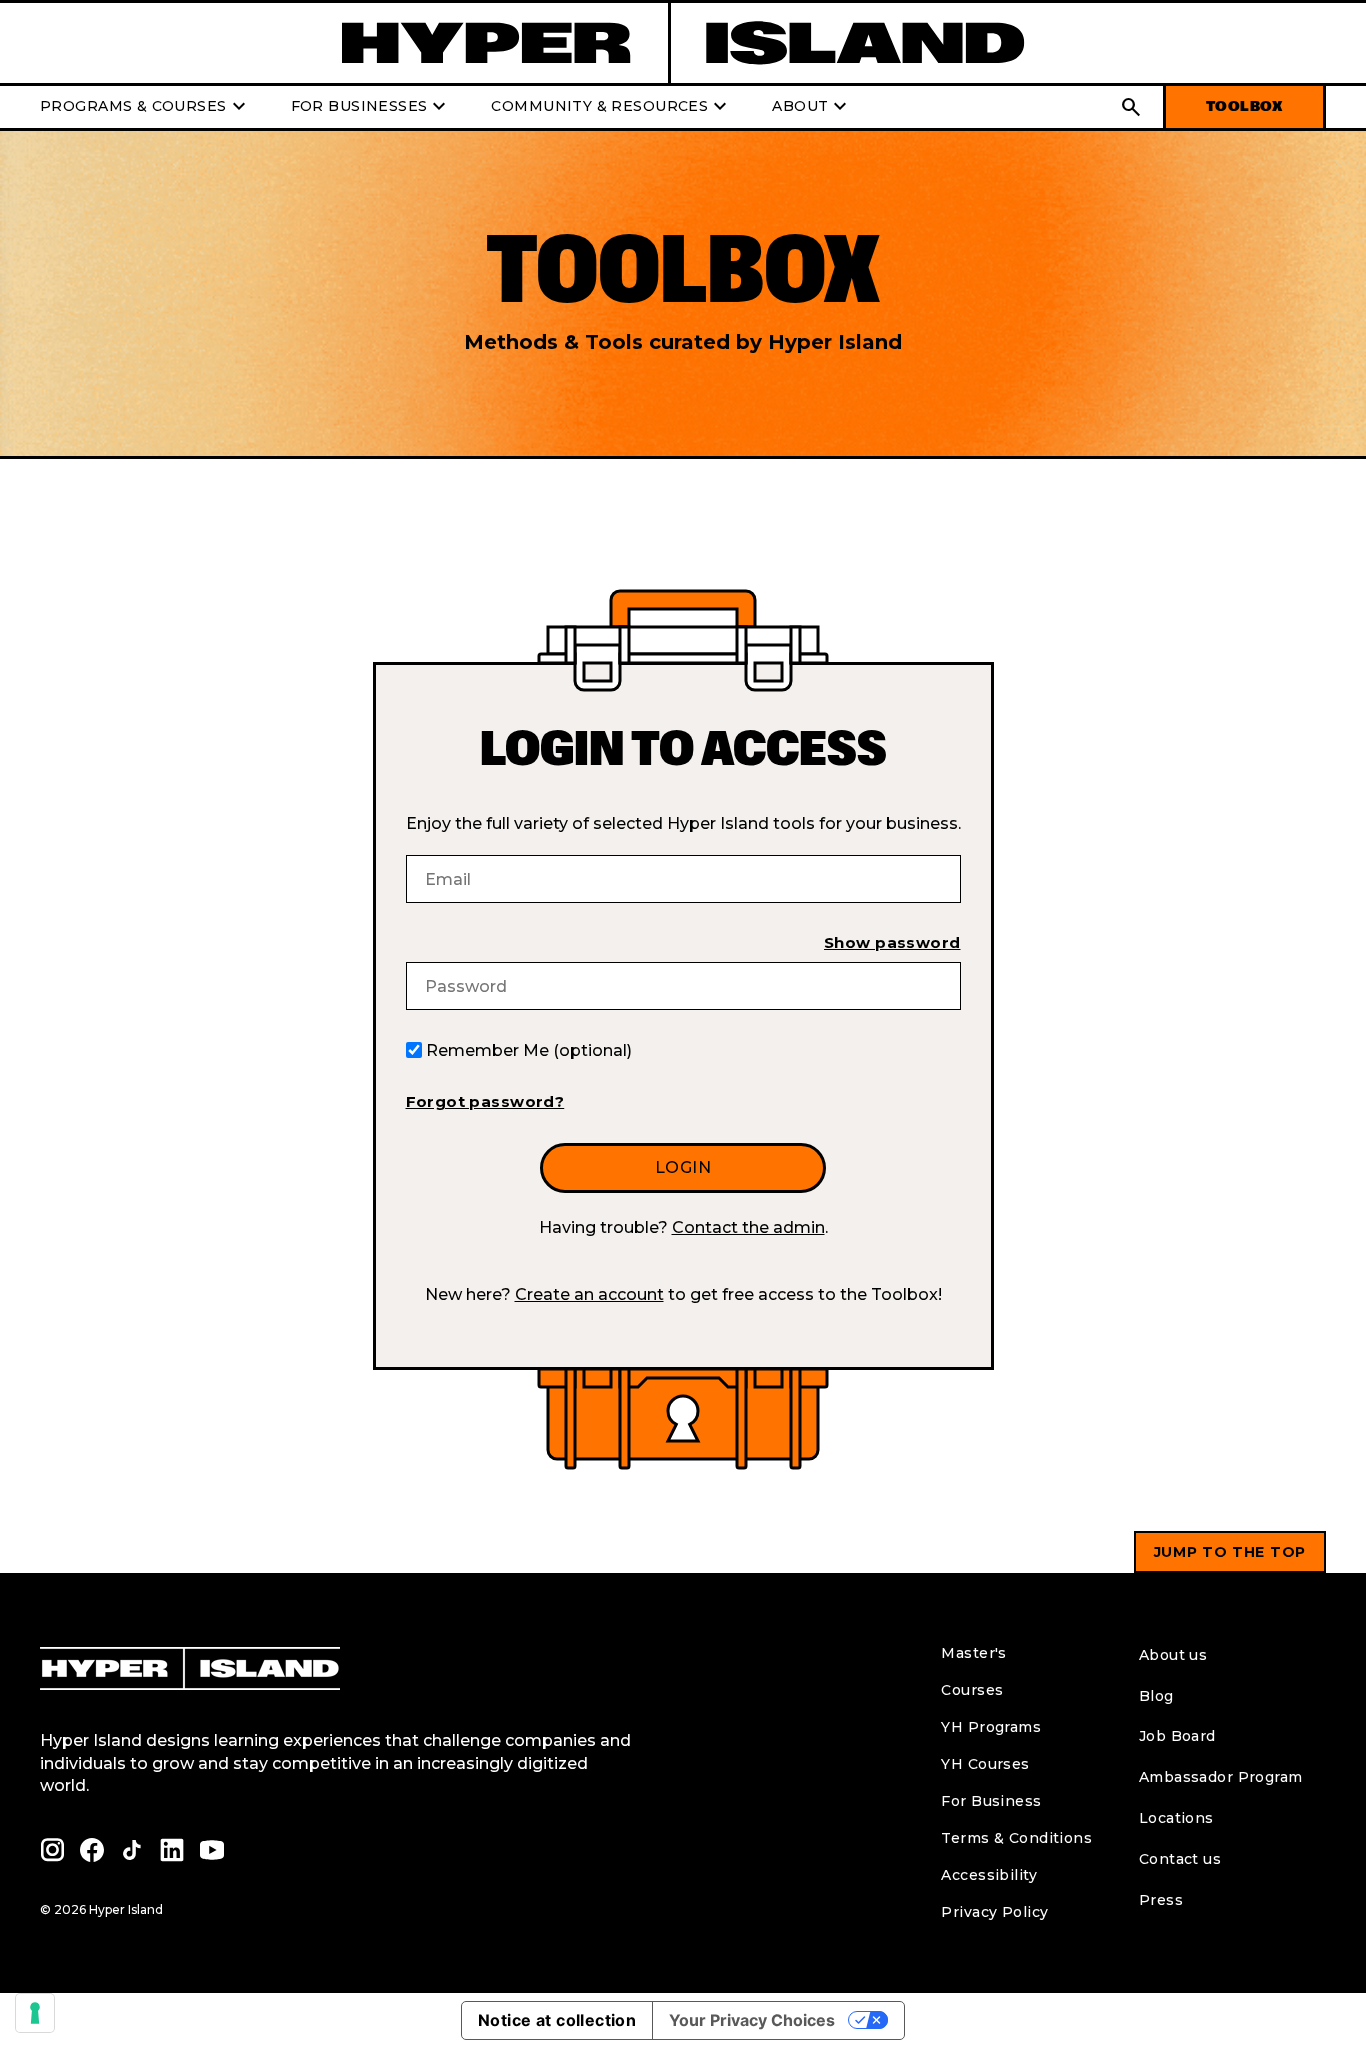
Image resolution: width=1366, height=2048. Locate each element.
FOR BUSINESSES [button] (371, 107)
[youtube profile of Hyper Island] (212, 1850)
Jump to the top (1230, 1552)
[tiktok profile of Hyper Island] (132, 1850)
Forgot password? (485, 1101)
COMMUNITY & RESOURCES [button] (611, 107)
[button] (1131, 107)
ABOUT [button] (812, 107)
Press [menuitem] (1161, 1900)
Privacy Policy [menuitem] (994, 1912)
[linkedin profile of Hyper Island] (172, 1850)
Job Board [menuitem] (1177, 1736)
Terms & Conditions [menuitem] (1016, 1838)
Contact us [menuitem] (1180, 1859)
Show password (892, 942)
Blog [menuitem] (1156, 1696)
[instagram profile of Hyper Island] (52, 1850)
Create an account (589, 1294)
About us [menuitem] (1173, 1655)
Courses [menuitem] (972, 1690)
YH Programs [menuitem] (991, 1727)
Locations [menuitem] (1176, 1818)
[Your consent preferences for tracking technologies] (35, 2013)
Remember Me (529, 1050)
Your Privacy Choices (752, 2020)
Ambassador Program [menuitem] (1221, 1777)
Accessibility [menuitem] (988, 1875)
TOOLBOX (1244, 106)
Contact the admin (748, 1227)
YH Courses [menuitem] (985, 1764)
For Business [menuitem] (991, 1801)
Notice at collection (557, 2020)
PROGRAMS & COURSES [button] (145, 107)
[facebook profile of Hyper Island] (92, 1850)
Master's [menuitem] (973, 1653)
